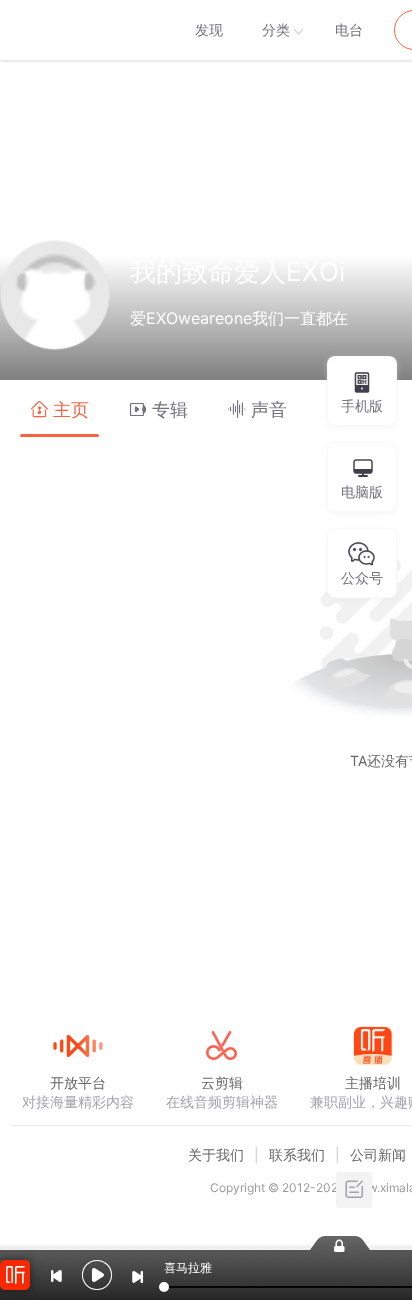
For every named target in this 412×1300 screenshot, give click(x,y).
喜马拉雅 (77, 30)
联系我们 (297, 1154)
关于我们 (216, 1154)
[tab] (59, 408)
